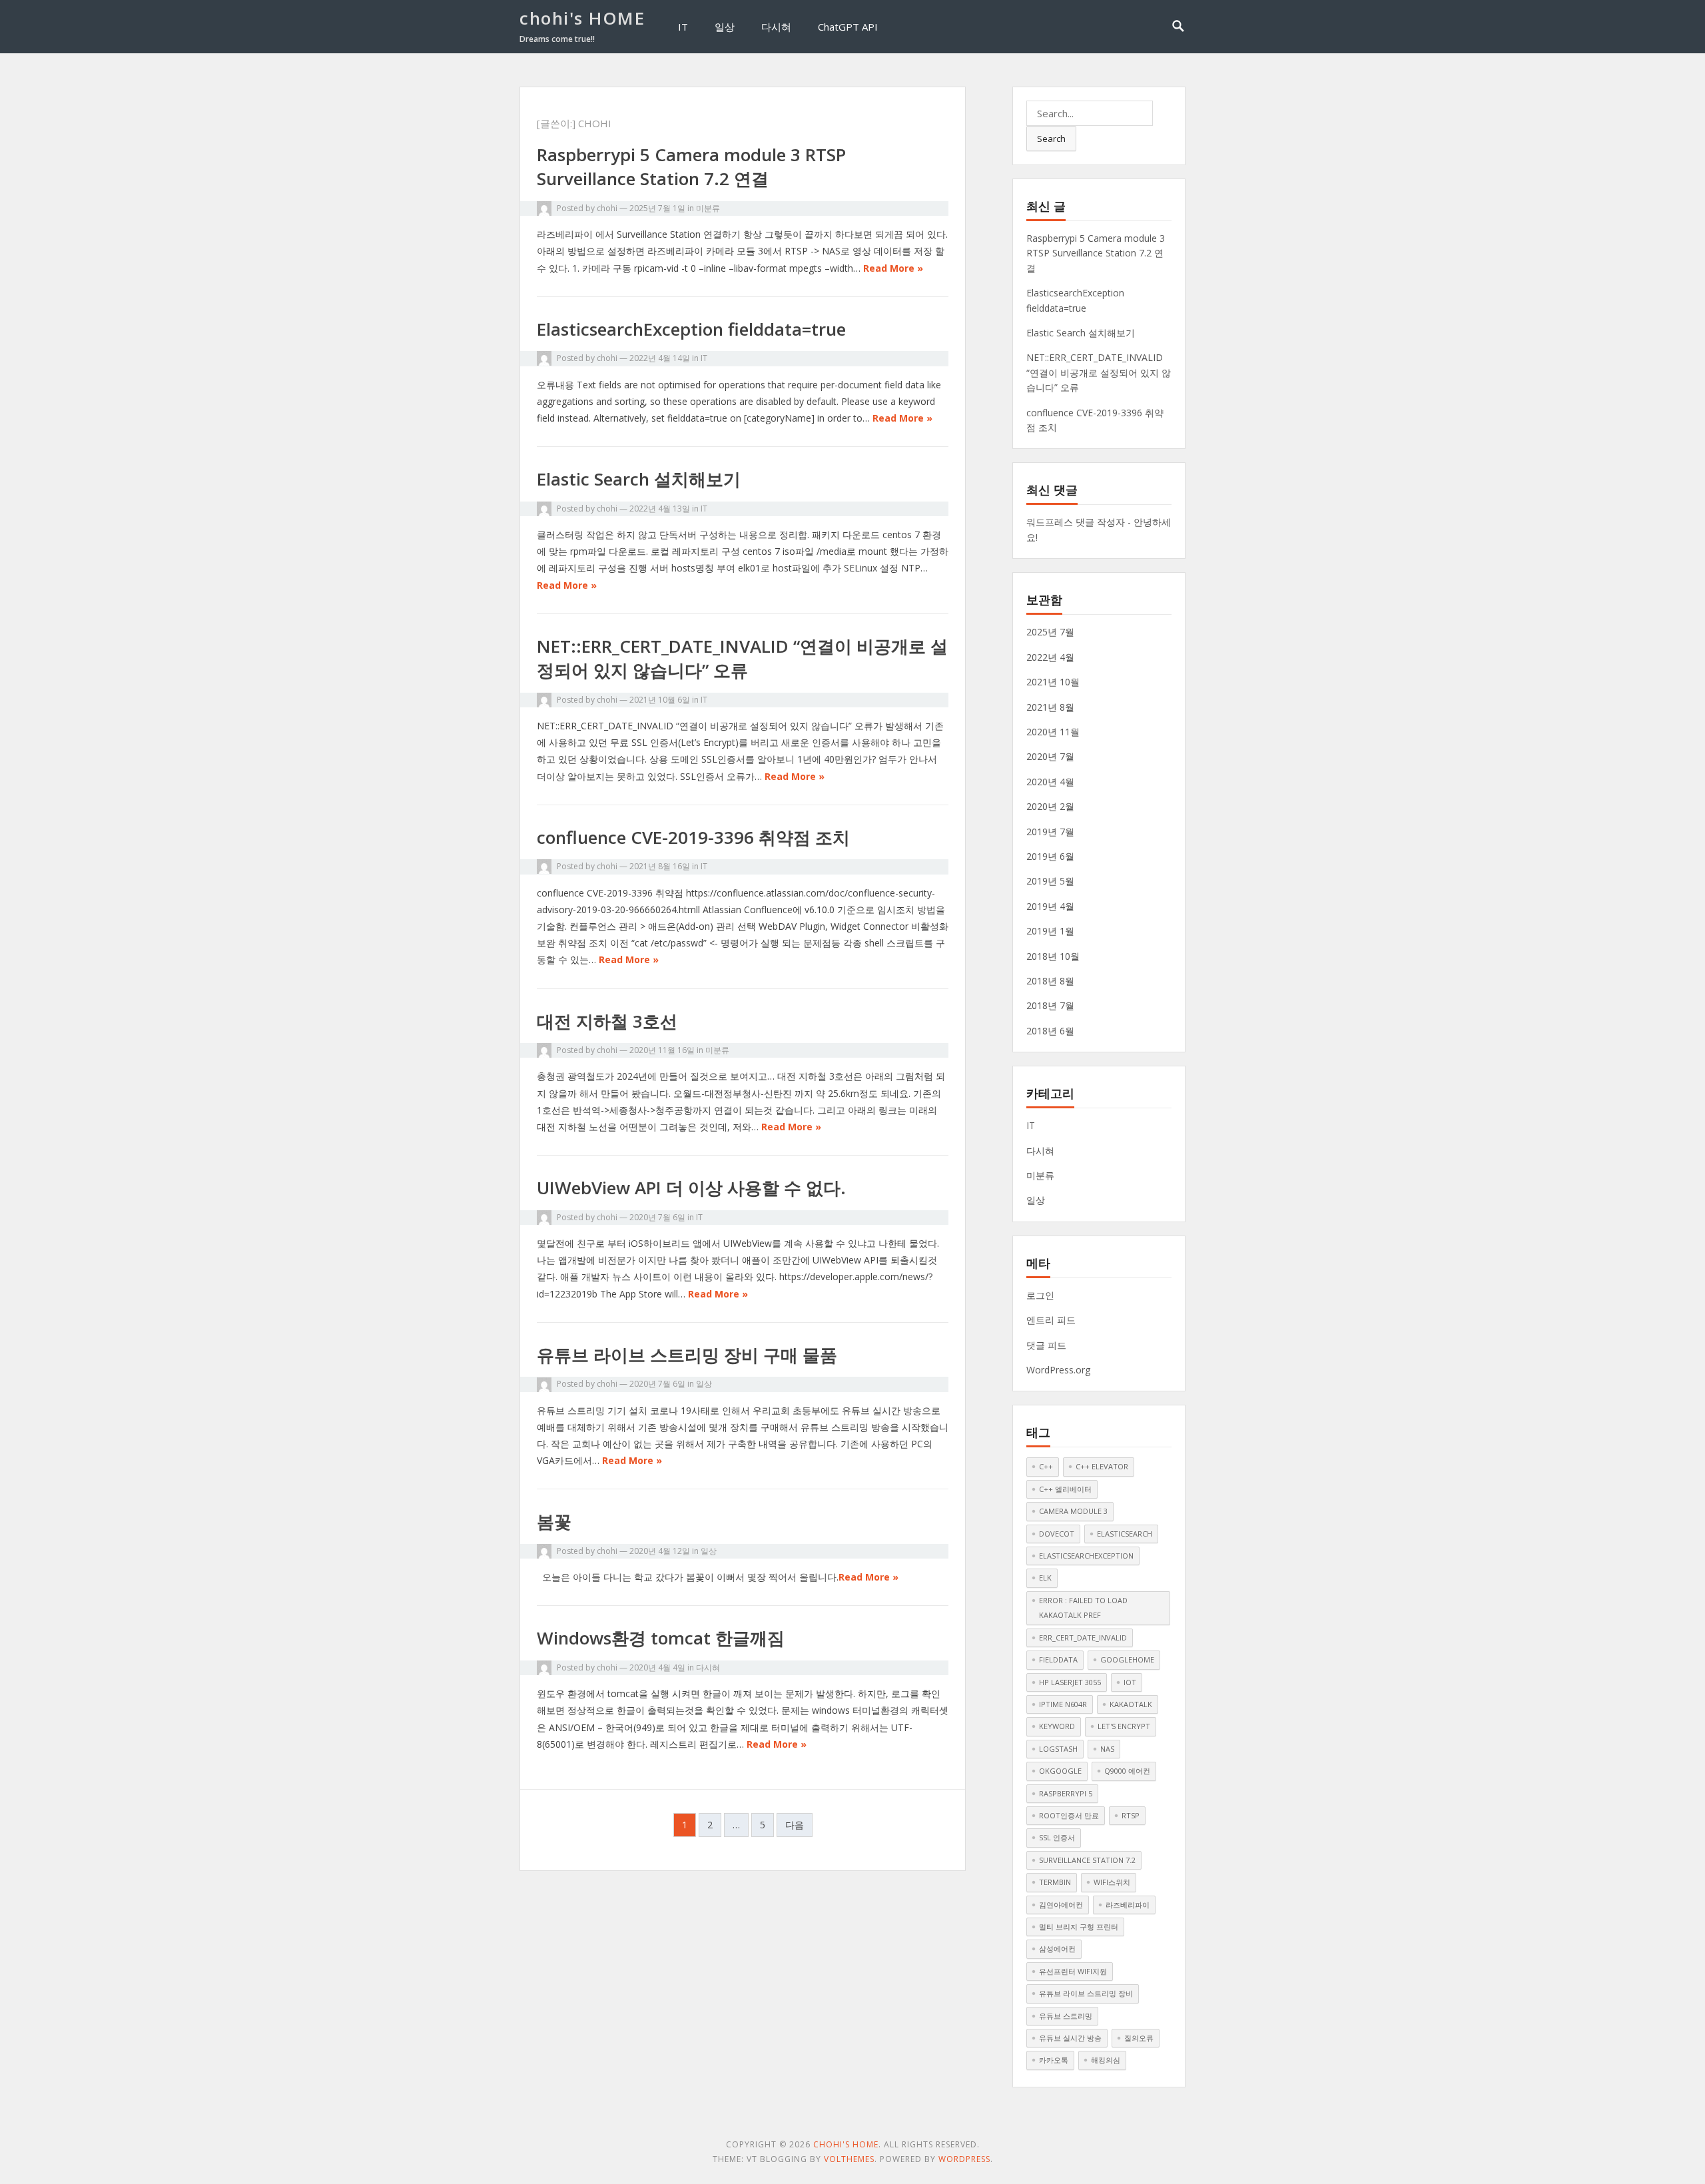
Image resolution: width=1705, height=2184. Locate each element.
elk (1045, 1578)
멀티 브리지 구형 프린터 (1079, 1927)
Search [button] (1051, 139)
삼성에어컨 (1057, 1949)
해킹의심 (1106, 2060)
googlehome (1127, 1659)
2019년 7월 (1050, 832)
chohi (607, 208)
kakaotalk (1131, 1704)
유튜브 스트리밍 (1066, 2016)
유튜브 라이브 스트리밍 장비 (1086, 1993)
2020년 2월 (1050, 806)
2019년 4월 (1050, 906)
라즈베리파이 (1128, 1905)
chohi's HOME (582, 18)
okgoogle (1060, 1771)
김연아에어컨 (1061, 1905)
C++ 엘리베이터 (1065, 1489)
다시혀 (776, 27)
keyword (1057, 1726)
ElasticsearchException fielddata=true (691, 329)
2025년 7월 (1050, 632)
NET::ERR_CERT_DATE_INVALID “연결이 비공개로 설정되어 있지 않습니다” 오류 (742, 658)
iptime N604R (1063, 1704)
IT (683, 27)
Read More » (893, 268)
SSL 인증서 (1057, 1837)
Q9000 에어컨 (1127, 1771)
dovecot (1057, 1534)
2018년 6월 (1050, 1031)
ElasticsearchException (1086, 1556)
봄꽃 (554, 1521)
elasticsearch (1125, 1534)
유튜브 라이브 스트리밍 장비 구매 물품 (687, 1355)
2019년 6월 (1050, 856)
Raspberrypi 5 (1066, 1793)
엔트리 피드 (1051, 1320)
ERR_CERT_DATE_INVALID (1083, 1638)
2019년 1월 (1050, 931)
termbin (1055, 1882)
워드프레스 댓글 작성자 (1076, 522)
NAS (1107, 1749)
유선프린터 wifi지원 (1073, 1971)
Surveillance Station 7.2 (1087, 1860)
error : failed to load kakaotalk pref (1083, 1608)
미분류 (708, 208)
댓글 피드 (1046, 1345)
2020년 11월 (1053, 732)
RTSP (1131, 1815)
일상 (725, 27)
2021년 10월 (1053, 682)
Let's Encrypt (1124, 1726)
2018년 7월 (1050, 1005)
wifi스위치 (1112, 1882)
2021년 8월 (1050, 707)
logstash (1058, 1749)
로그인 (1040, 1295)
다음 (795, 1825)
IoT (1130, 1682)
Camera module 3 (1073, 1511)
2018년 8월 (1050, 981)
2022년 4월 (1050, 657)
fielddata (1058, 1659)
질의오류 (1139, 2038)
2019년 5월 (1050, 881)
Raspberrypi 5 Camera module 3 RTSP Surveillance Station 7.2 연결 (691, 167)
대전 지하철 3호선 (607, 1021)
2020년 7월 (1050, 756)
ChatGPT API (848, 27)
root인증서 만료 (1069, 1815)
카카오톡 (1054, 2060)
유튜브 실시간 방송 (1070, 2038)
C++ (1046, 1466)
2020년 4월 (1050, 782)
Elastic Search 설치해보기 (639, 479)
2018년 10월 (1053, 956)
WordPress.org (1058, 1370)
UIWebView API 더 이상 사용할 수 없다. (691, 1188)
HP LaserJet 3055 (1070, 1682)
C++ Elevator (1102, 1466)
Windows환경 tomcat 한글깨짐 (661, 1638)
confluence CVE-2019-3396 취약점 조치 (693, 837)
